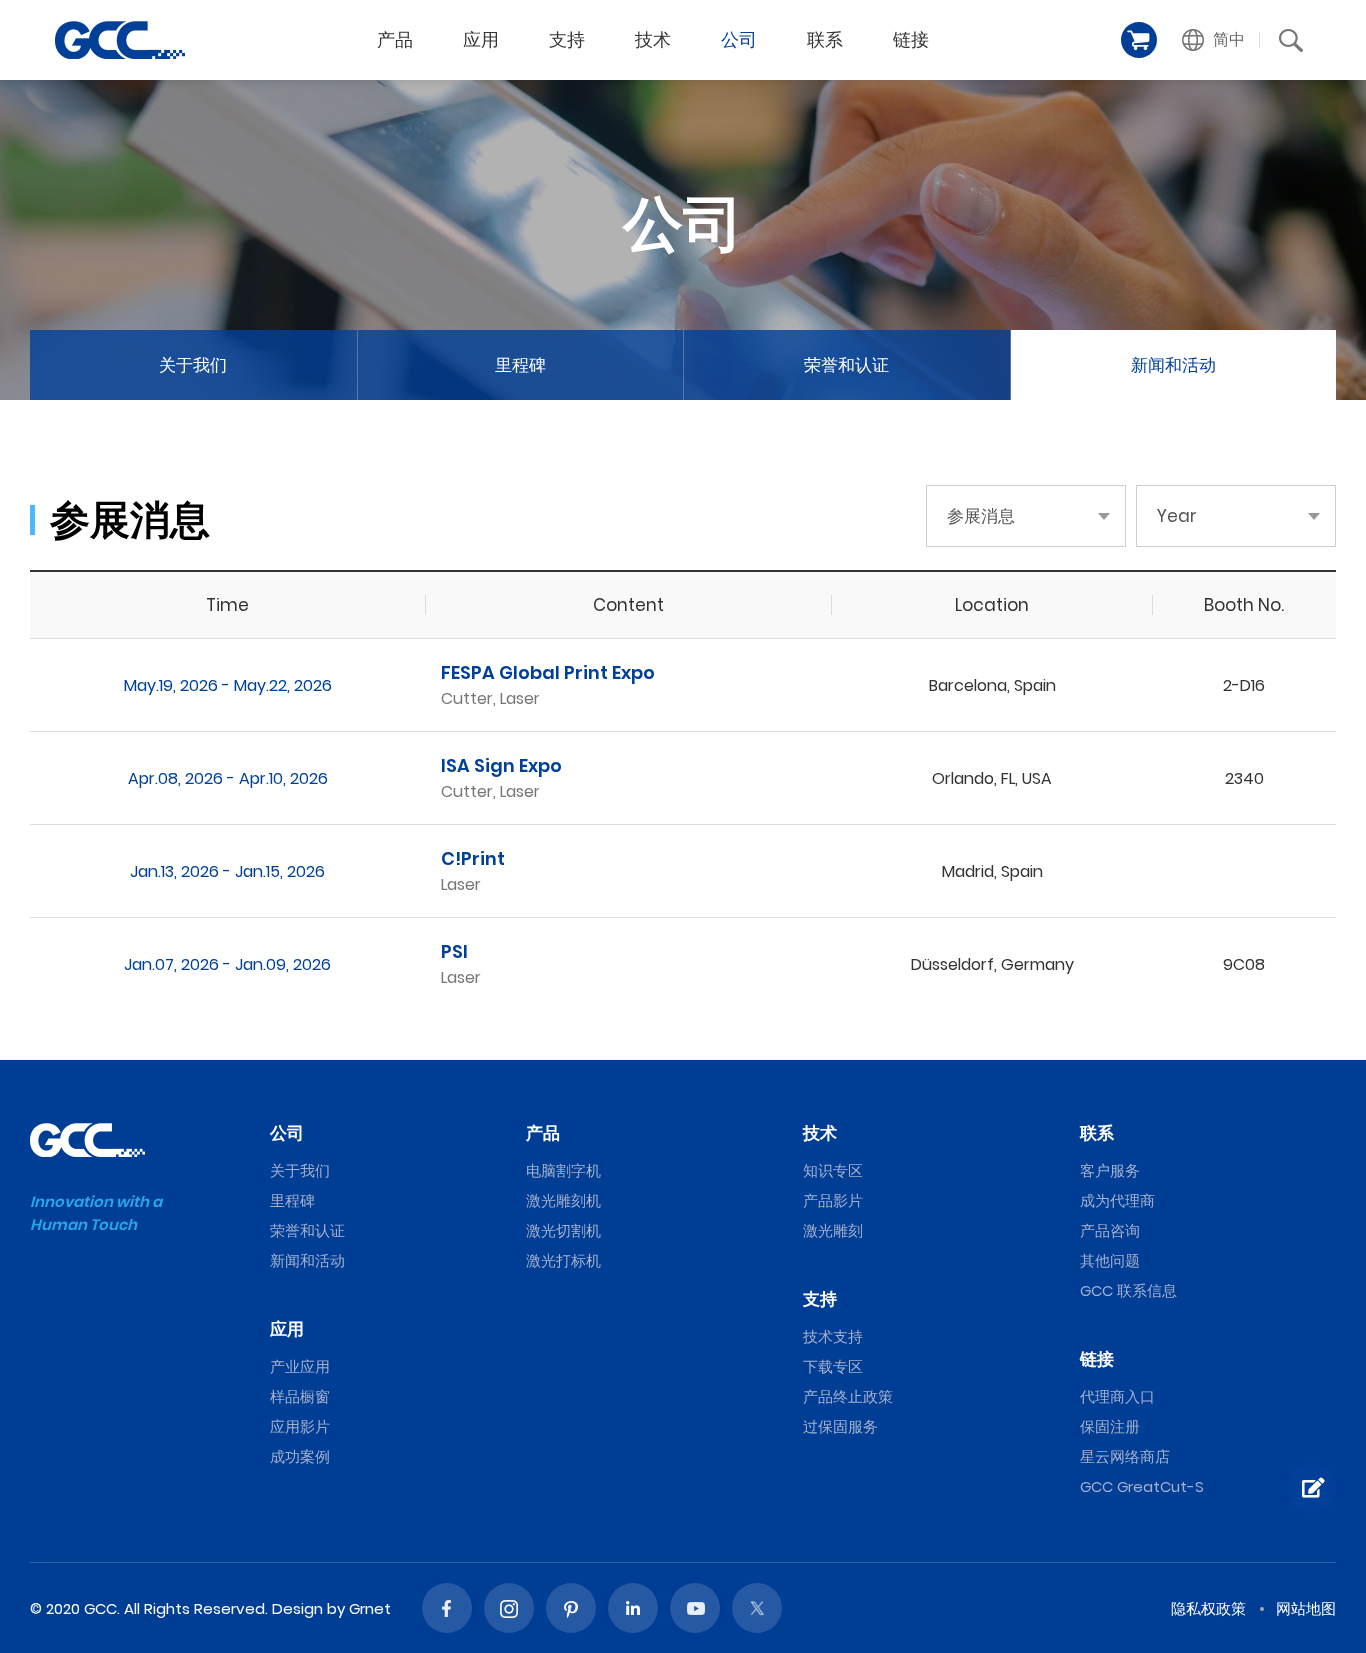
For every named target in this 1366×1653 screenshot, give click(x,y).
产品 (395, 39)
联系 (825, 39)
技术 (653, 39)
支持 (567, 39)
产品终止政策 (848, 1396)
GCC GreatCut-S (1142, 1486)
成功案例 (300, 1456)
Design (297, 1608)
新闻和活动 (1173, 365)
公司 (739, 39)
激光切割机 (563, 1230)
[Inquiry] (1311, 1488)
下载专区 (833, 1366)
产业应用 (300, 1366)
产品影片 (833, 1200)
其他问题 (1110, 1260)
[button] (1214, 40)
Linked (633, 1608)
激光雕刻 (833, 1230)
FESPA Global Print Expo (548, 672)
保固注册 (1110, 1426)
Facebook (447, 1608)
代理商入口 (1117, 1396)
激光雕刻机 (563, 1200)
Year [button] (1177, 516)
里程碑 (520, 365)
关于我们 (193, 365)
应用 (481, 39)
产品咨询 (1110, 1230)
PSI (454, 951)
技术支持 (833, 1336)
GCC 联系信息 (1128, 1290)
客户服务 (1110, 1170)
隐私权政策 (1208, 1608)
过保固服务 (840, 1426)
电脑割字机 (563, 1170)
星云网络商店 (1125, 1456)
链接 (911, 39)
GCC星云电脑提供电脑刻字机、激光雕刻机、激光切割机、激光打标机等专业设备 (120, 40)
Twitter (757, 1608)
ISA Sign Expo (501, 765)
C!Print (473, 858)
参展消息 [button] (981, 516)
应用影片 (300, 1426)
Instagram (509, 1608)
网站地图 (1306, 1608)
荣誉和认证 (846, 365)
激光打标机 (563, 1260)
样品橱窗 (300, 1396)
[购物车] (1139, 40)
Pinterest (571, 1608)
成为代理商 (1117, 1200)
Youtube (695, 1608)
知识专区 (833, 1170)
